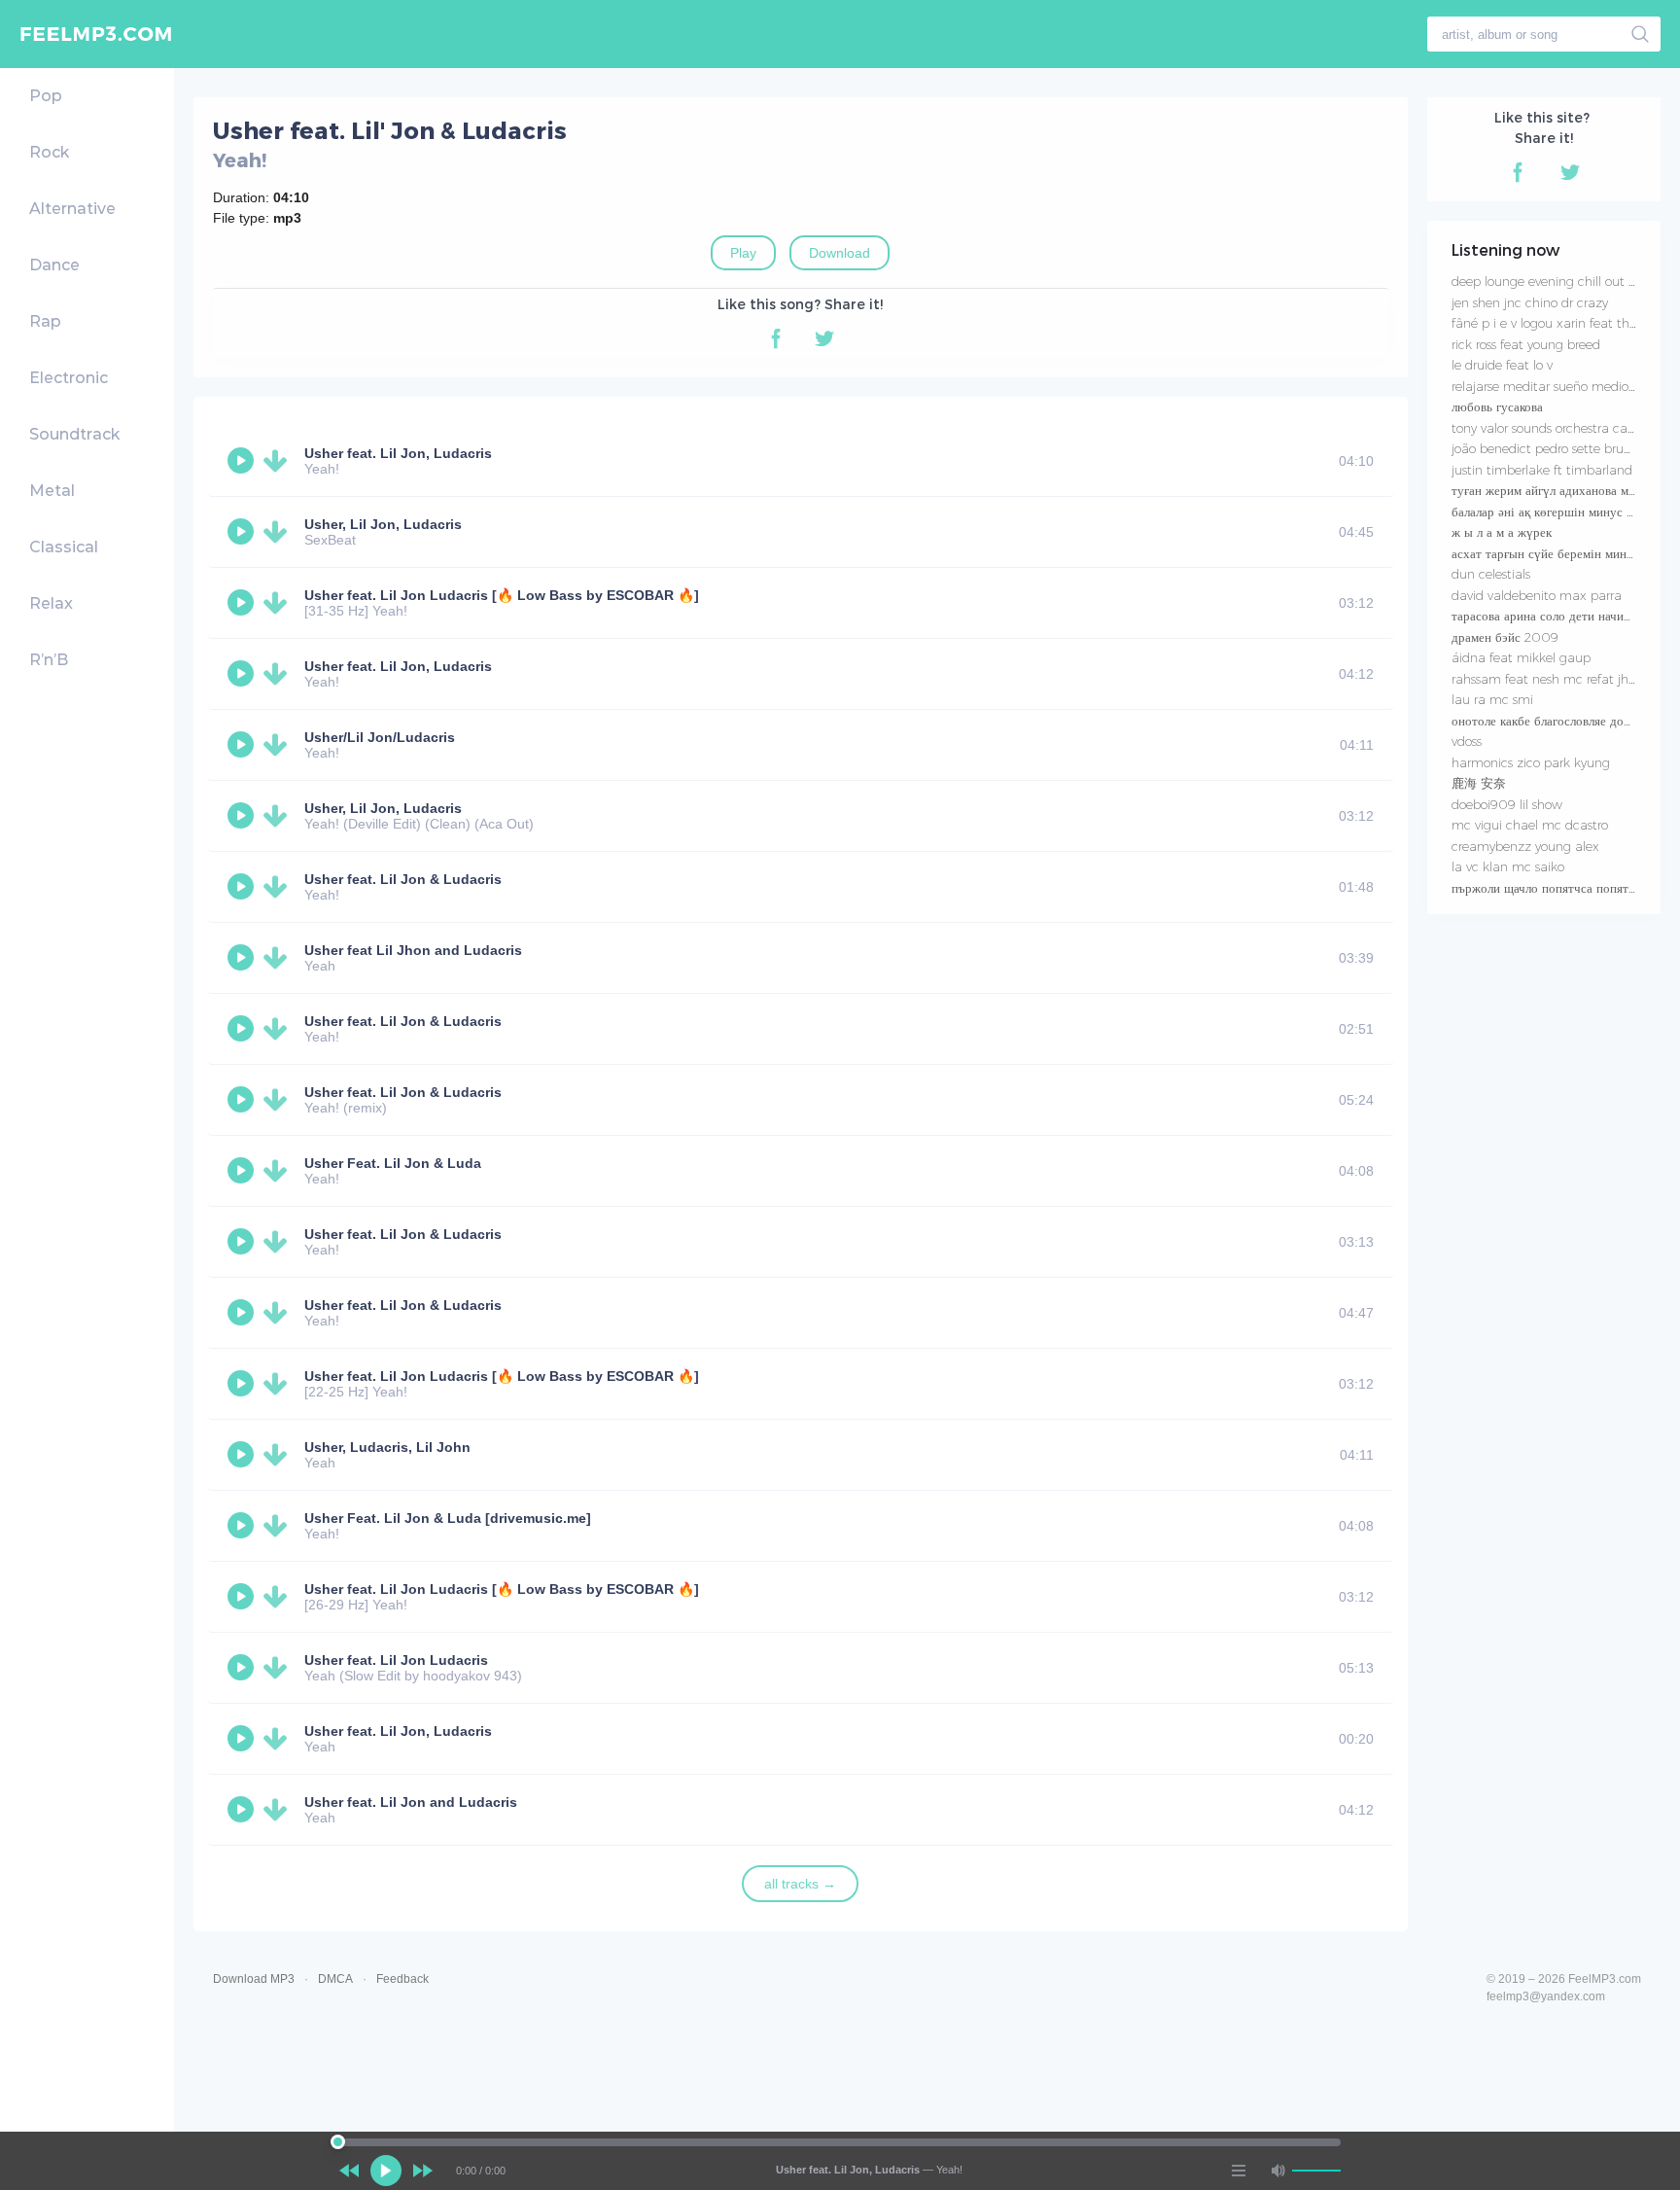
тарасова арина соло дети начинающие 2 (1565, 616)
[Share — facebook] (776, 338)
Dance (54, 265)
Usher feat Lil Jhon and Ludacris (413, 950)
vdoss (1467, 741)
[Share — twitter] (824, 338)
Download (840, 253)
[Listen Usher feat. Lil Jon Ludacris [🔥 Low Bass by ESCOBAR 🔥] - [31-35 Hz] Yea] (243, 603)
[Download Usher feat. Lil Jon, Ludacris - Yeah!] (279, 461)
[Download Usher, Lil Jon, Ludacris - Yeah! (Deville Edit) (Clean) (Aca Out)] (279, 816)
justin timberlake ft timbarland (1542, 470)
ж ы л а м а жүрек (1502, 532)
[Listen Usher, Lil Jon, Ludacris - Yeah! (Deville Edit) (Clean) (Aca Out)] (243, 816)
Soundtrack (74, 434)
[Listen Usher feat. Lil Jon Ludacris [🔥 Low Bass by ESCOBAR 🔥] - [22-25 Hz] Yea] (243, 1384)
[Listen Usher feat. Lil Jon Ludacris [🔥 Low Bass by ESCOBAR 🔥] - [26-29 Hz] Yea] (243, 1597)
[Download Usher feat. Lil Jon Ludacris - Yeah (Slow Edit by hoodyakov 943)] (279, 1668)
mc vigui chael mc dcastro (1530, 825)
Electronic (69, 378)
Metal (52, 491)
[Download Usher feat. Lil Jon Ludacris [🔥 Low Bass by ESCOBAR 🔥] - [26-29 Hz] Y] (279, 1597)
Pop (46, 96)
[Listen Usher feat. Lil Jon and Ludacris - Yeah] (243, 1810)
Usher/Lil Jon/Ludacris (380, 737)
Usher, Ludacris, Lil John (387, 1447)
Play (743, 253)
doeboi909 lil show (1507, 804)
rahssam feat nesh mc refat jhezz (1550, 679)
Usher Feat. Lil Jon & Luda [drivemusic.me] (448, 1518)
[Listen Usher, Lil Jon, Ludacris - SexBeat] (243, 532)
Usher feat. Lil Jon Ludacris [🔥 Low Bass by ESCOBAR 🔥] (502, 595)
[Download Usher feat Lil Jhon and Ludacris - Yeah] (279, 958)
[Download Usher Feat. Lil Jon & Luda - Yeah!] (279, 1171)
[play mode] (1239, 2171)
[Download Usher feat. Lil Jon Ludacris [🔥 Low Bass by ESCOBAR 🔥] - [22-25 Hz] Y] (279, 1384)
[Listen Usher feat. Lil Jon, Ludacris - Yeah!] (243, 461)
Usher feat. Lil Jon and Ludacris (411, 1802)
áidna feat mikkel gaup (1521, 657)
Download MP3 (254, 1979)
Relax (51, 603)
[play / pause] (386, 2171)
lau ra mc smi (1492, 699)
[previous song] (349, 2171)
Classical (64, 547)
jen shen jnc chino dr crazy (1530, 302)
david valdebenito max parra (1537, 595)
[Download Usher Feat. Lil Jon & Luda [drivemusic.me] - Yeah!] (279, 1526)
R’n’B (49, 660)
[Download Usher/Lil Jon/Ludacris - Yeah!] (279, 745)
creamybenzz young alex (1525, 846)
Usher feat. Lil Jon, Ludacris (398, 453)
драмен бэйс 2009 (1505, 637)
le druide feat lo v (1502, 365)
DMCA (335, 1979)
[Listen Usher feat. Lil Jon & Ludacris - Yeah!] (243, 887)
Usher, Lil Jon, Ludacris (383, 524)
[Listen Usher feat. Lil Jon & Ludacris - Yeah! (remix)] (243, 1100)
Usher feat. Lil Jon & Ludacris (403, 879)
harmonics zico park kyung (1531, 762)
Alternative (72, 209)
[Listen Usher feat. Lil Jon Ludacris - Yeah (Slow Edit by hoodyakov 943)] (243, 1668)
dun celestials (1491, 574)
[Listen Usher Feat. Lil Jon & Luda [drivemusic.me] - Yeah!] (243, 1526)
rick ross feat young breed (1526, 344)
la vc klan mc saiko (1508, 866)
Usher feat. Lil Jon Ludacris (396, 1660)
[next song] (423, 2171)
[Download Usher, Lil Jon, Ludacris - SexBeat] (279, 532)
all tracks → (800, 1884)
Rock (49, 152)
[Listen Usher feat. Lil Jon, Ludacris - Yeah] (243, 1739)
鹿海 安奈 (1479, 783)
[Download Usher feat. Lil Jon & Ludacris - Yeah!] (279, 887)
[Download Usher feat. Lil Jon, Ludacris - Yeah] (279, 1739)
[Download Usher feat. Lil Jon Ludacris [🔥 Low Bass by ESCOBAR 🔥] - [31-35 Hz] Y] (279, 603)
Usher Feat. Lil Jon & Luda (393, 1163)
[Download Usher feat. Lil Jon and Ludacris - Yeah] (279, 1810)
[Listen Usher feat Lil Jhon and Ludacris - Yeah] (243, 958)
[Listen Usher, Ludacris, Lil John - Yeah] (243, 1455)
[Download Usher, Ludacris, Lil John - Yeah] (279, 1455)
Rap (45, 321)
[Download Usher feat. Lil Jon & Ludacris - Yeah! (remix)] (279, 1100)
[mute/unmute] (1277, 2171)
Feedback (402, 1979)
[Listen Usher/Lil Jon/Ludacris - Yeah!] (243, 745)
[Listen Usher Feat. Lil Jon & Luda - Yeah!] (243, 1171)
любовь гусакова (1497, 406)
